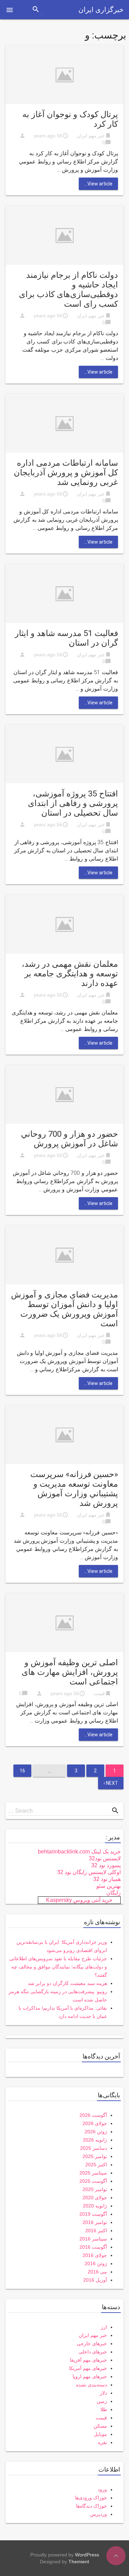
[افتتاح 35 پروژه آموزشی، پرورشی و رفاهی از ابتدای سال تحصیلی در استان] (64, 754)
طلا (104, 2409)
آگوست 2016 (93, 2247)
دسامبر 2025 (94, 2148)
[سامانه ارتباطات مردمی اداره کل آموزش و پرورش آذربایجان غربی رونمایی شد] (64, 423)
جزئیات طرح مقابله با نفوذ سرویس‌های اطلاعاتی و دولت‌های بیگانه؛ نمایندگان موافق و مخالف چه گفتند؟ (58, 1967)
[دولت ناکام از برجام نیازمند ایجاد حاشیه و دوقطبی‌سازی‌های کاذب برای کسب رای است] (64, 235)
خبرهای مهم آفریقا (88, 2360)
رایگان (114, 1893)
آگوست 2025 (93, 2181)
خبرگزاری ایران (101, 10)
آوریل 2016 (95, 2280)
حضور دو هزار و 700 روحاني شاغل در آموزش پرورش (69, 1139)
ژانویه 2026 (95, 2140)
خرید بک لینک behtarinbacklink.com (79, 1852)
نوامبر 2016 (95, 2222)
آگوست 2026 (93, 2115)
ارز (104, 2327)
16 (22, 1771)
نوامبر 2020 (95, 2189)
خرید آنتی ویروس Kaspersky (79, 1900)
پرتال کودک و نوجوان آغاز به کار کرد (70, 119)
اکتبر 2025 (96, 2165)
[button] (10, 10)
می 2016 (97, 2272)
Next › (111, 1783)
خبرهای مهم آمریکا (88, 2368)
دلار (103, 2393)
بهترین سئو (109, 1886)
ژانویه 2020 (95, 2206)
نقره (103, 2442)
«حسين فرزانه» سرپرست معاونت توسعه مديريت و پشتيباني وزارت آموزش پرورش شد (74, 1489)
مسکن (100, 2426)
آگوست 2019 (93, 2214)
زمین (102, 2401)
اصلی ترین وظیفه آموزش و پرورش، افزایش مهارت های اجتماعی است (70, 1672)
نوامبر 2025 (95, 2156)
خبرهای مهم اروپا (90, 2376)
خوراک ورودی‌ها (91, 2498)
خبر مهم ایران (91, 136)
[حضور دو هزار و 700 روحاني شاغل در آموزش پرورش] (64, 1094)
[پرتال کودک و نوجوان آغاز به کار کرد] (64, 74)
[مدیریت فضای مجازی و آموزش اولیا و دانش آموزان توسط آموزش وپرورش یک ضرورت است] (64, 1254)
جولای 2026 (95, 2123)
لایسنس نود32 (105, 1858)
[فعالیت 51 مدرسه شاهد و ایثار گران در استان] (64, 593)
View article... (98, 184)
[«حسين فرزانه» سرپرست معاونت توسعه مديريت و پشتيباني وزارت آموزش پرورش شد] (64, 1434)
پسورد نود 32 (106, 1865)
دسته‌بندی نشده (92, 2385)
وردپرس (99, 2514)
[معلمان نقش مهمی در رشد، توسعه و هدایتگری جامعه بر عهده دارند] (64, 924)
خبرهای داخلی (93, 2352)
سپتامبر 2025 (93, 2173)
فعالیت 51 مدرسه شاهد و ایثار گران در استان (66, 638)
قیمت (99, 1693)
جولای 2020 (95, 2198)
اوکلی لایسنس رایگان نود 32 (89, 1872)
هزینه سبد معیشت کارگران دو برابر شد (67, 1983)
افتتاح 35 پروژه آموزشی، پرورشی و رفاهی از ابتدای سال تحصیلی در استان (73, 803)
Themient (79, 2562)
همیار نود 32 (107, 1879)
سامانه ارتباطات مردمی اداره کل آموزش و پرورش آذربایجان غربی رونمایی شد (66, 473)
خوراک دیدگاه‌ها (92, 2506)
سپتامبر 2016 (93, 2239)
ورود (102, 2489)
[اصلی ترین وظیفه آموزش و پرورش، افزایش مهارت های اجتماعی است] (64, 1622)
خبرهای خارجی (92, 2344)
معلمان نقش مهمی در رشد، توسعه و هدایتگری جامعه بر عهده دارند (70, 974)
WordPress (87, 2555)
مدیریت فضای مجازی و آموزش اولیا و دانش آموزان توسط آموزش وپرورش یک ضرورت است (64, 1309)
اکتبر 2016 (96, 2231)
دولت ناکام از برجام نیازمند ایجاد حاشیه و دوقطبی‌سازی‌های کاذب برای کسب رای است (68, 290)
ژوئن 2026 (96, 2132)
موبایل (100, 2434)
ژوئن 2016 (96, 2263)
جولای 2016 (95, 2255)
